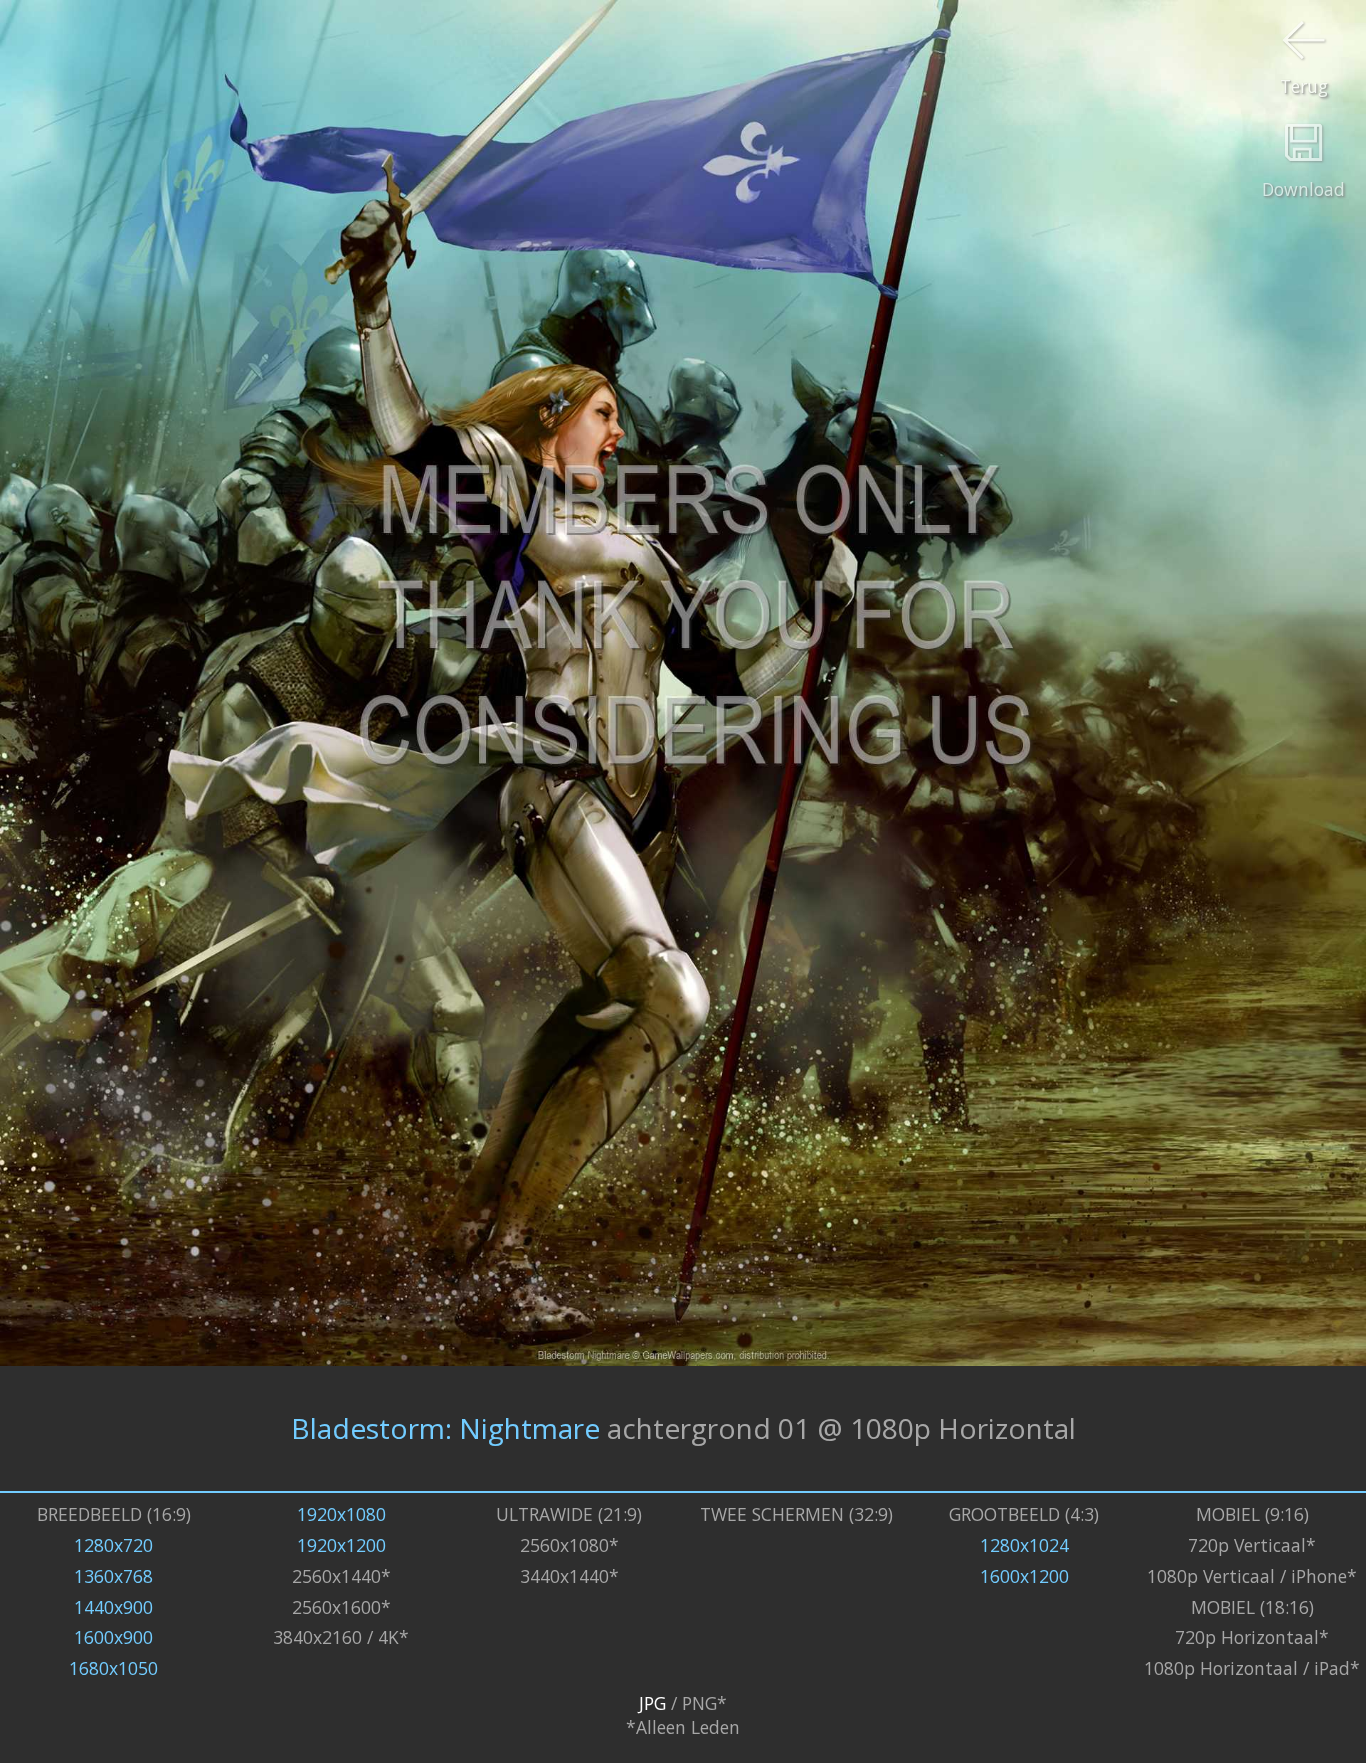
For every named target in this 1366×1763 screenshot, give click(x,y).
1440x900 (113, 1607)
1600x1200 (1024, 1576)
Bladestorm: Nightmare (445, 1428)
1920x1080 (341, 1514)
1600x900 (113, 1637)
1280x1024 (1024, 1545)
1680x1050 (113, 1668)
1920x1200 (341, 1545)
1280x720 (113, 1545)
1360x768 (113, 1576)
